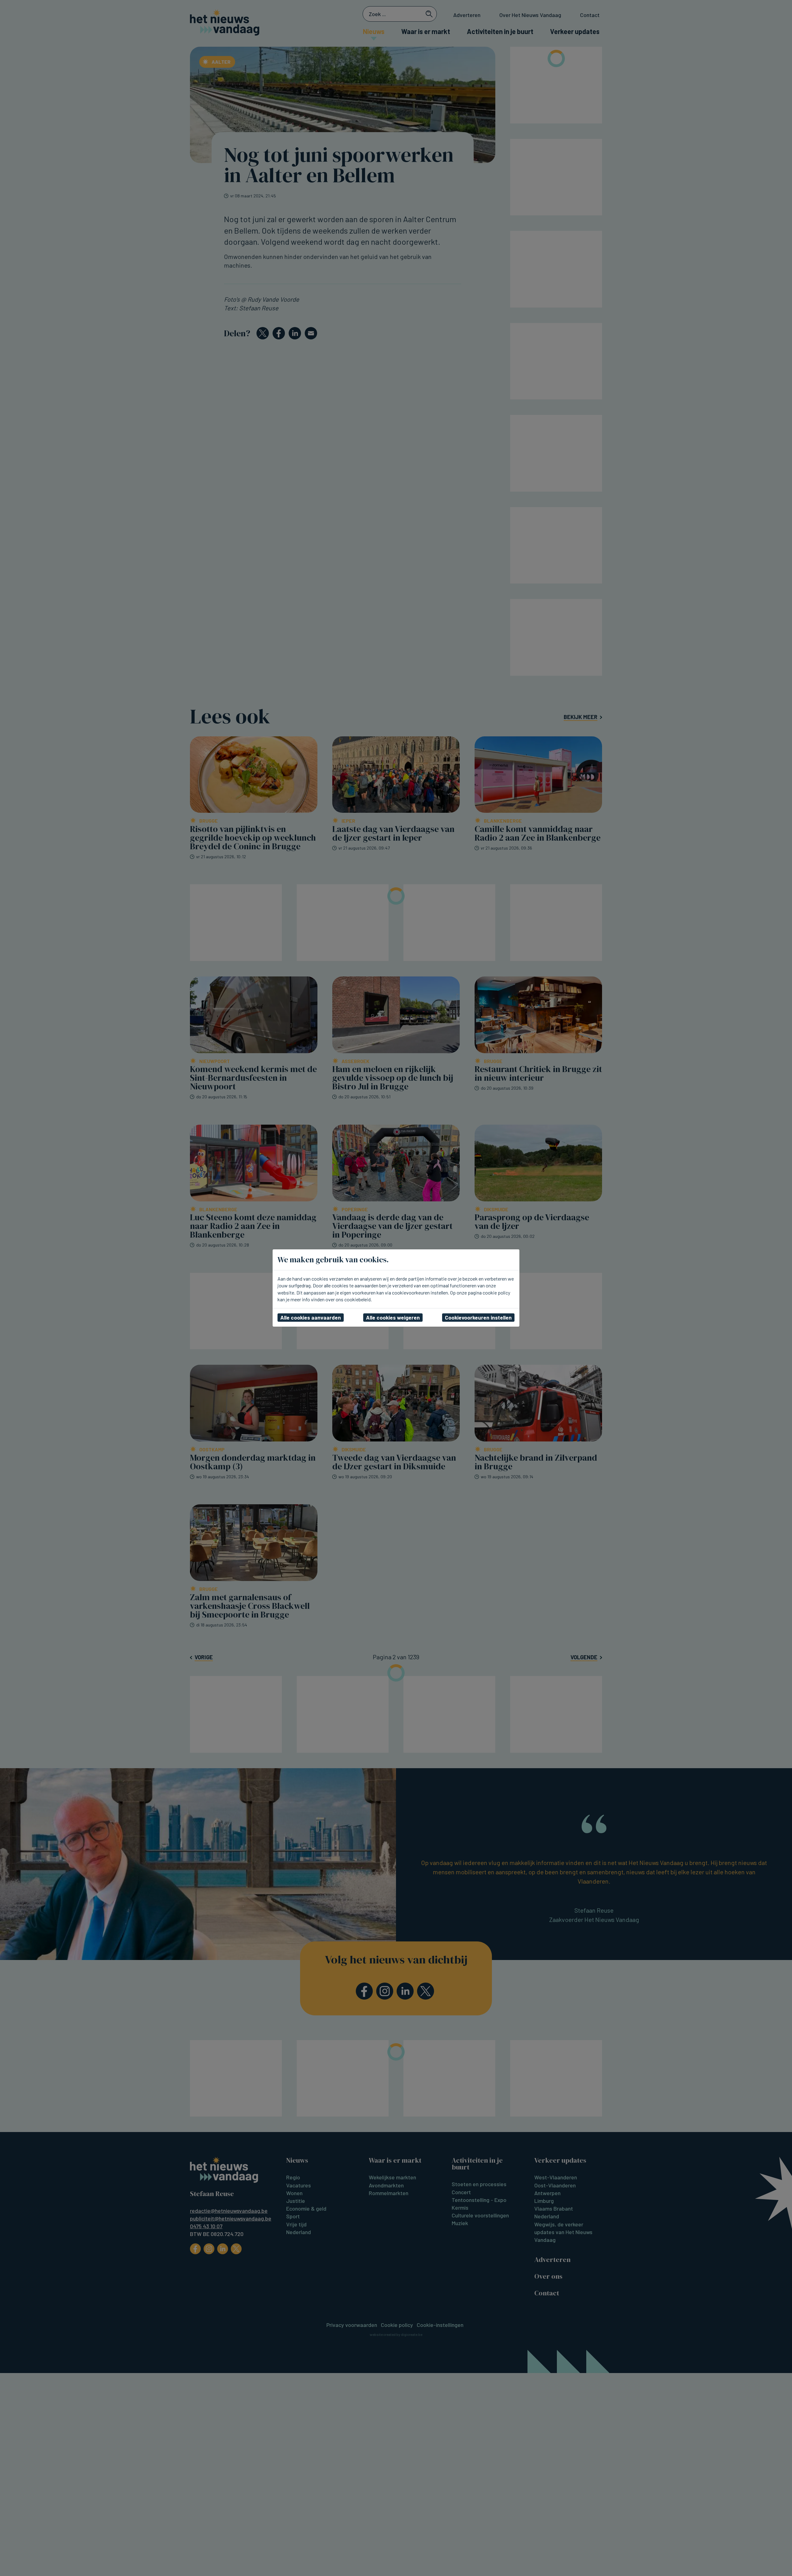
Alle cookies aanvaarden (311, 1317)
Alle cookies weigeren (393, 1317)
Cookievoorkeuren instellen (478, 1317)
